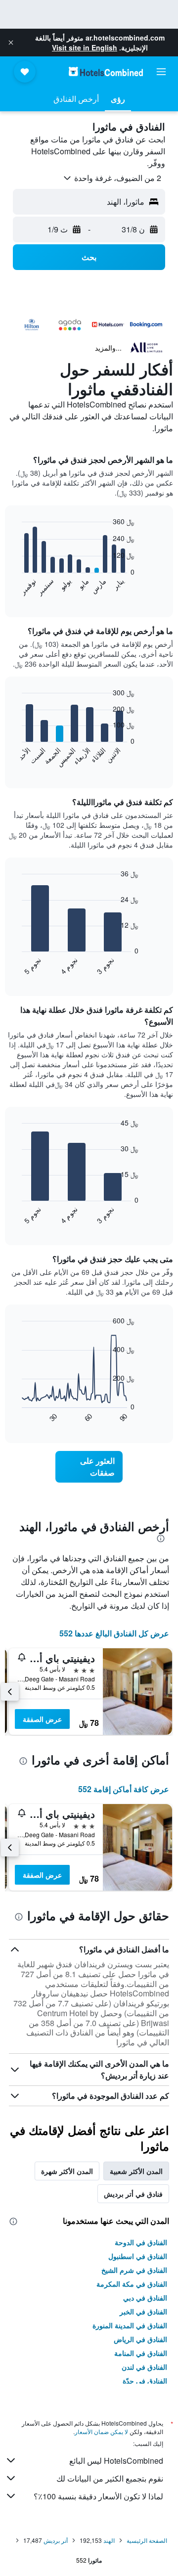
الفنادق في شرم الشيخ (134, 2270)
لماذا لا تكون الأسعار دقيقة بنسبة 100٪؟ (98, 2496)
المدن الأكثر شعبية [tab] (136, 2171)
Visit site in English (85, 47)
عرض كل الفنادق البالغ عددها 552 (114, 1633)
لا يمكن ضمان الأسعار (101, 2431)
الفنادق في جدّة (145, 2381)
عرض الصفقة (42, 1719)
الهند (109, 2540)
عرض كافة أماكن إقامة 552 (124, 1789)
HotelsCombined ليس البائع (116, 2461)
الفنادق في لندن (144, 2367)
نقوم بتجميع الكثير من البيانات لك (110, 2478)
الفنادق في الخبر (143, 2311)
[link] (89, 1467)
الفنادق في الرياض (140, 2339)
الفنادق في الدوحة (141, 2242)
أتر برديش (56, 2540)
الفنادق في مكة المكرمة (132, 2284)
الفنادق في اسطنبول (138, 2256)
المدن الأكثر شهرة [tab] (67, 2171)
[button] (11, 43)
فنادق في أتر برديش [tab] (133, 2194)
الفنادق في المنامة (141, 2353)
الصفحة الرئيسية (147, 2540)
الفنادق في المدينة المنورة (130, 2325)
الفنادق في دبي (145, 2298)
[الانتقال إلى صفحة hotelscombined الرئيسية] (106, 71)
